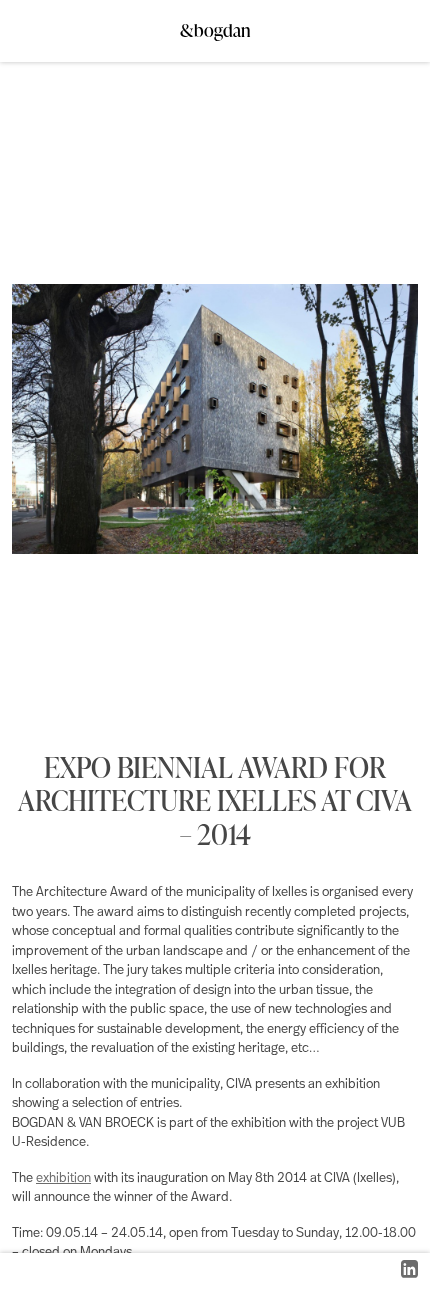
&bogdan (215, 24)
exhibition (63, 1178)
